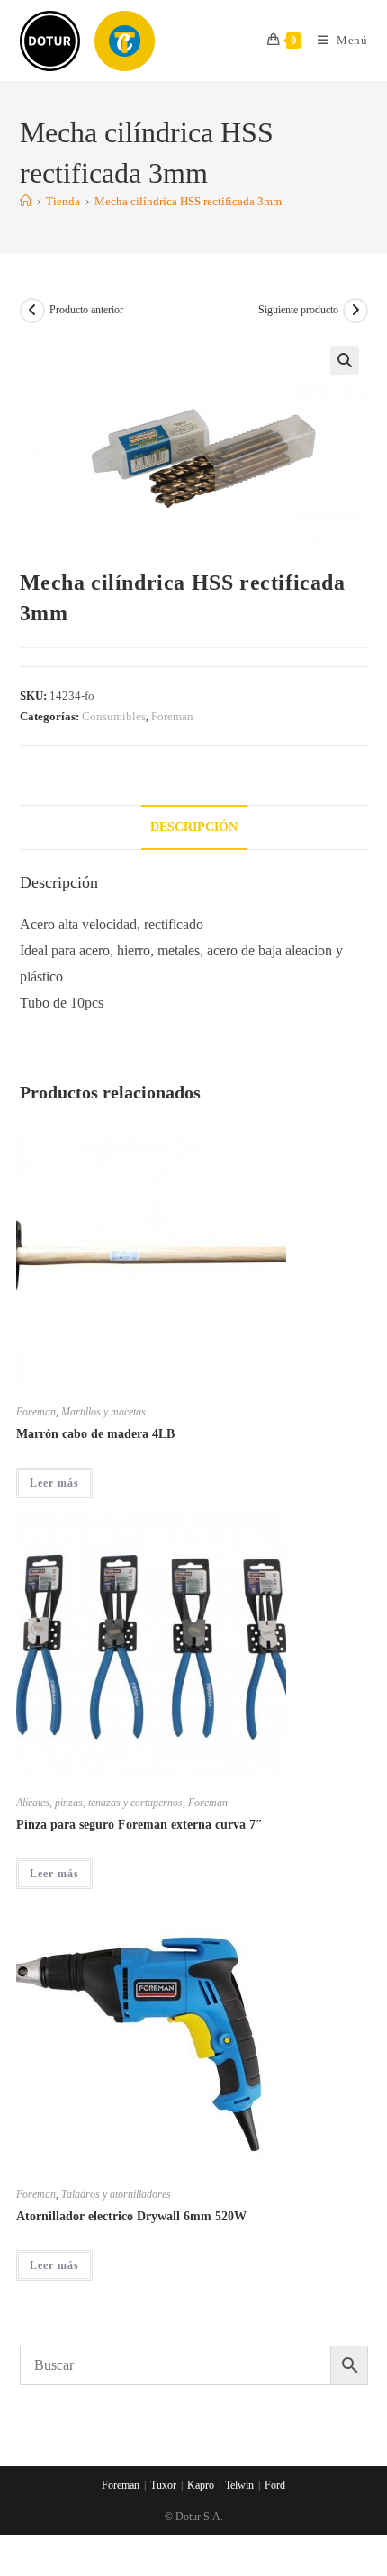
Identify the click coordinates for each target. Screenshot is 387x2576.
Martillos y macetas (103, 1412)
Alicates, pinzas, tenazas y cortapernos (99, 1803)
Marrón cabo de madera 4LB (95, 1434)
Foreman (172, 716)
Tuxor (163, 2485)
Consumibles (114, 716)
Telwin (239, 2485)
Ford (275, 2485)
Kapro (201, 2485)
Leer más (54, 1483)
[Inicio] (26, 201)
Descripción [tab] (194, 827)
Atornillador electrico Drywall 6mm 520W (131, 2216)
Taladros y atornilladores (116, 2194)
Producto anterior (86, 310)
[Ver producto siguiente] (355, 311)
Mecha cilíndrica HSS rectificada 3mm (188, 201)
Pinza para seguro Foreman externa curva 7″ (139, 1825)
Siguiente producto (298, 310)
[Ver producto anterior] (32, 311)
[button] (345, 360)
